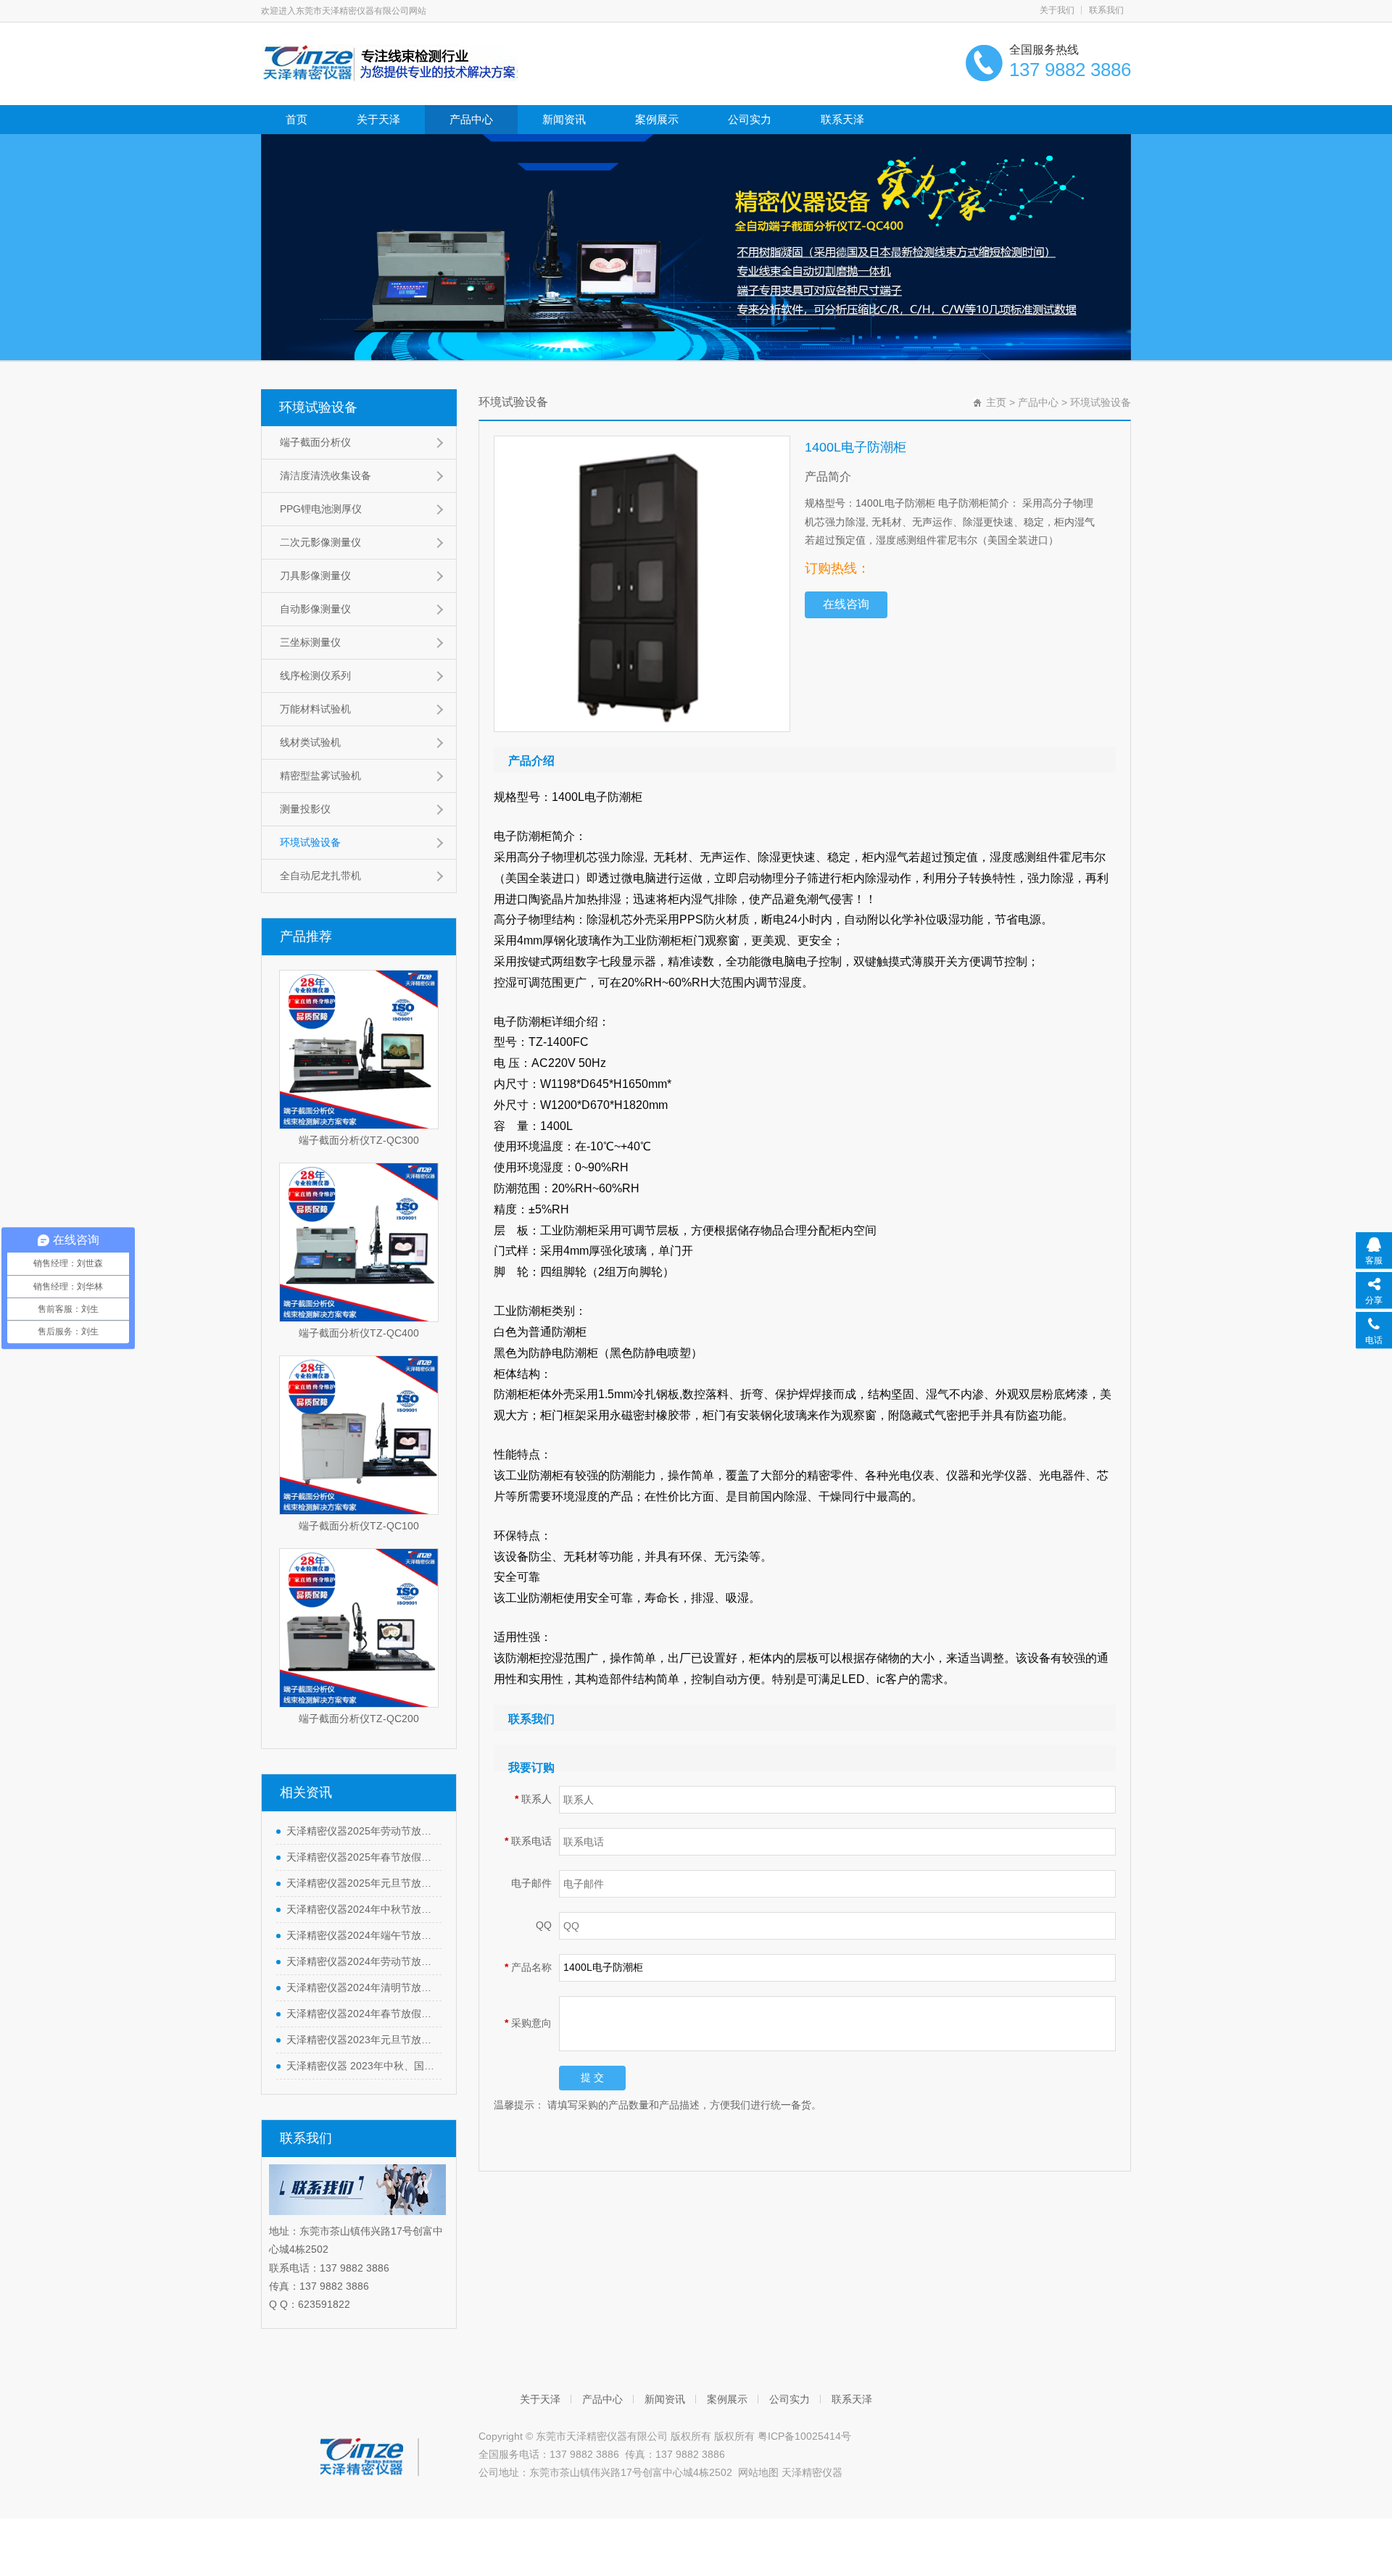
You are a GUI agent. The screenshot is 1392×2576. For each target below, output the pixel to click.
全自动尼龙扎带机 (320, 876)
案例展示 (657, 119)
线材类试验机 (310, 742)
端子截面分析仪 (315, 442)
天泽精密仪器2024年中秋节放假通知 (360, 1909)
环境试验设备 (318, 407)
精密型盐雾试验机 (320, 776)
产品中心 (471, 119)
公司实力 (750, 119)
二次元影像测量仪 (320, 542)
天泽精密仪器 (812, 2472)
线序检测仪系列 (315, 676)
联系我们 (1106, 10)
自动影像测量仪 (315, 609)
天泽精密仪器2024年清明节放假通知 (360, 1987)
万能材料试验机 (315, 709)
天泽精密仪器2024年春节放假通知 (360, 2014)
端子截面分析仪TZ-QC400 (359, 1333)
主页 (996, 402)
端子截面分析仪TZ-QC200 (359, 1719)
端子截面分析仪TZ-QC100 (359, 1526)
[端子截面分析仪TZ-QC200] (359, 1628)
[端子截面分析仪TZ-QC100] (359, 1435)
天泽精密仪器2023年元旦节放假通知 (360, 2040)
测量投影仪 (305, 809)
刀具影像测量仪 (315, 576)
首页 (297, 119)
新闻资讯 (564, 119)
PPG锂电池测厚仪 (321, 509)
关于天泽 (378, 119)
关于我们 (1057, 10)
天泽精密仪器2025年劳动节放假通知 (360, 1831)
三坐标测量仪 (310, 642)
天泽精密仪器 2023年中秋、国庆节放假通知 (360, 2066)
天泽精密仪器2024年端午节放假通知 (360, 1935)
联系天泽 (842, 119)
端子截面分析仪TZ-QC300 (359, 1140)
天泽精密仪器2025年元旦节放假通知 (360, 1883)
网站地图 (758, 2472)
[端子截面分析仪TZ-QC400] (359, 1242)
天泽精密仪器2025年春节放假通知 (360, 1857)
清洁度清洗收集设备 (326, 475)
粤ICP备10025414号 (804, 2436)
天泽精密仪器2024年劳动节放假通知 (360, 1961)
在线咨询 (846, 604)
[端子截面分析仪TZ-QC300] (359, 1050)
